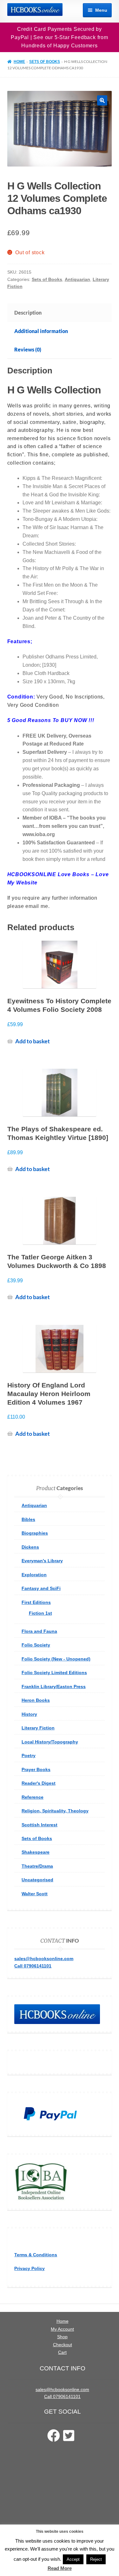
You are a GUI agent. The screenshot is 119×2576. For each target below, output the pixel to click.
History (29, 1714)
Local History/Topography (50, 1742)
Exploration (34, 1575)
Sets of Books (45, 62)
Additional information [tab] (41, 331)
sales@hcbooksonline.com (44, 1959)
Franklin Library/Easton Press (54, 1687)
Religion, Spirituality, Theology (55, 1811)
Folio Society (36, 1645)
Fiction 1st (40, 1613)
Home (19, 62)
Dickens (30, 1547)
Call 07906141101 (33, 1966)
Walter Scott (35, 1894)
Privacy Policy (30, 2268)
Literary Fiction (38, 1728)
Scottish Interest (40, 1825)
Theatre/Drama (37, 1866)
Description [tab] (28, 313)
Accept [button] (73, 2559)
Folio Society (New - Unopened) (56, 1659)
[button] (102, 100)
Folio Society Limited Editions (54, 1673)
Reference (33, 1797)
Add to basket (33, 1041)
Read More (60, 2568)
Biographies (35, 1533)
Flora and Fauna (39, 1631)
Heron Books (36, 1700)
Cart (62, 2352)
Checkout (63, 2345)
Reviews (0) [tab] (28, 349)
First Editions (36, 1602)
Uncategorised (37, 1880)
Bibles (28, 1519)
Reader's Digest (39, 1783)
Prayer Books (36, 1769)
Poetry (29, 1755)
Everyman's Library (42, 1561)
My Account (62, 2329)
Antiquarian (77, 279)
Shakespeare (36, 1852)
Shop (62, 2337)
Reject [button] (96, 2559)
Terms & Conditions (36, 2255)
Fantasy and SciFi (41, 1588)
